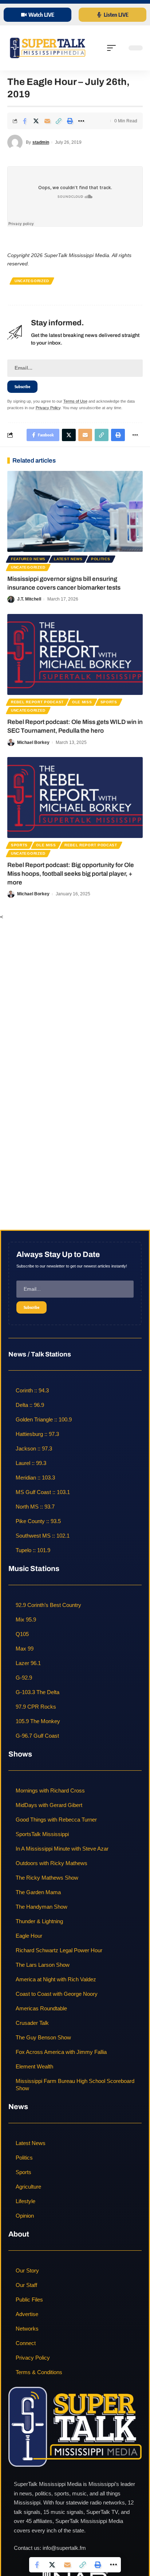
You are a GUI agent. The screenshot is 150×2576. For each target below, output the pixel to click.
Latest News (68, 559)
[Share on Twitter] (36, 121)
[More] (81, 121)
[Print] (70, 121)
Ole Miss (82, 702)
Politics (101, 559)
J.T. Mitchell (29, 599)
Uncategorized (32, 281)
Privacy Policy (48, 408)
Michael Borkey (33, 742)
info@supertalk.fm (64, 2548)
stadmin (41, 142)
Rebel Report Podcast (37, 702)
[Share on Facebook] (25, 121)
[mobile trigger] (113, 48)
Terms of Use (75, 401)
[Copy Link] (59, 121)
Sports (109, 702)
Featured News (28, 559)
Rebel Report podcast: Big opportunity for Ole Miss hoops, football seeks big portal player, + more (71, 874)
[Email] (47, 121)
